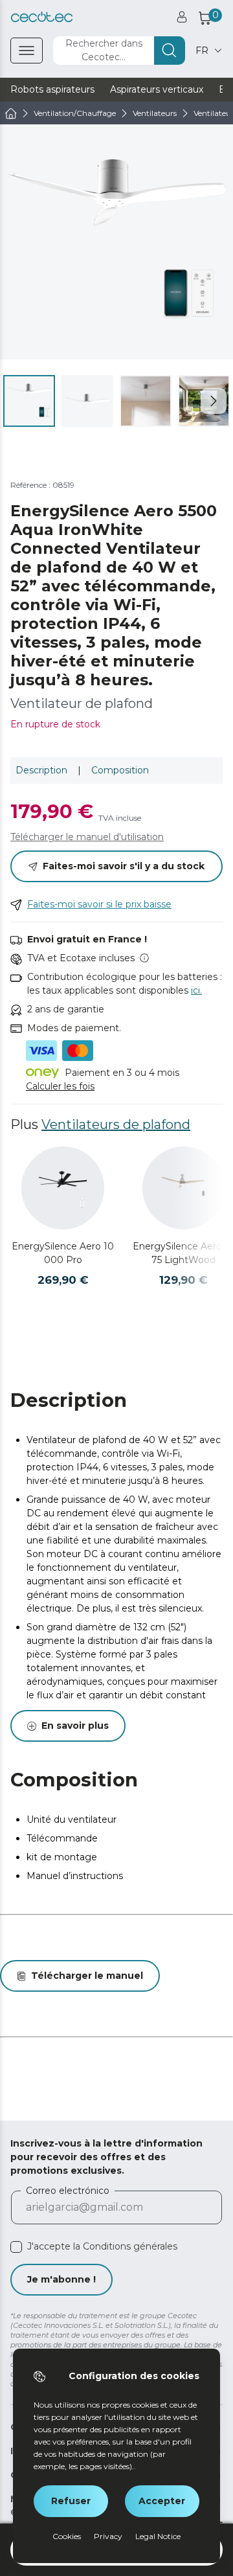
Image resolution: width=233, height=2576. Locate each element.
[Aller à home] (11, 113)
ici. (196, 990)
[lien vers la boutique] (42, 17)
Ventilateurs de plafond (116, 1124)
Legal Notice (158, 2536)
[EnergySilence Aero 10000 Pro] (63, 1188)
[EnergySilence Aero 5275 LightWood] (184, 1188)
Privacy (108, 2536)
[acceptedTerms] (16, 2247)
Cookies (67, 2536)
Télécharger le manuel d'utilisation (87, 837)
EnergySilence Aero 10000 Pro (63, 1253)
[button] (214, 401)
